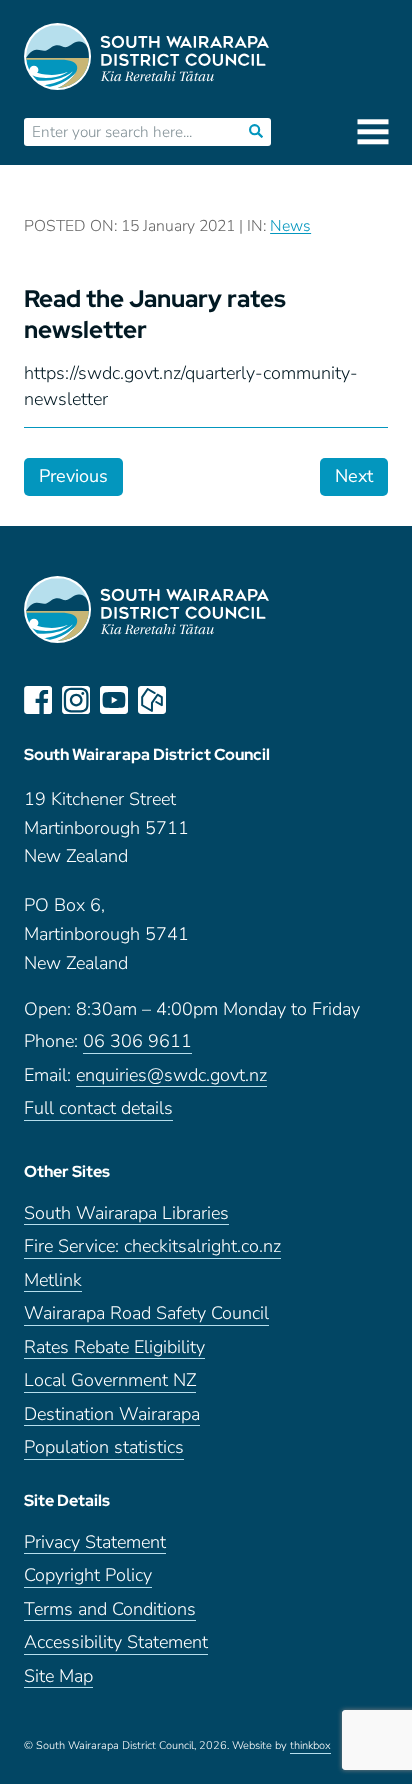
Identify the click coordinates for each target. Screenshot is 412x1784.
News (290, 226)
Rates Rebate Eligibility (114, 1347)
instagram (76, 700)
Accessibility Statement (116, 1642)
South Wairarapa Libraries (126, 1213)
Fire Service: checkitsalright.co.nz (152, 1246)
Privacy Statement (95, 1542)
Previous (73, 476)
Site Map (58, 1676)
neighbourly (152, 700)
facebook (38, 700)
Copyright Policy (88, 1575)
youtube (114, 700)
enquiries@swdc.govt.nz (171, 1075)
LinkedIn (190, 700)
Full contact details (98, 1108)
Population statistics (104, 1447)
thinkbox (310, 1746)
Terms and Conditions (110, 1609)
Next (354, 476)
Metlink (53, 1280)
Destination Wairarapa (112, 1414)
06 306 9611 (137, 1041)
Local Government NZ (110, 1380)
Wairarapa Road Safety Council (146, 1313)
